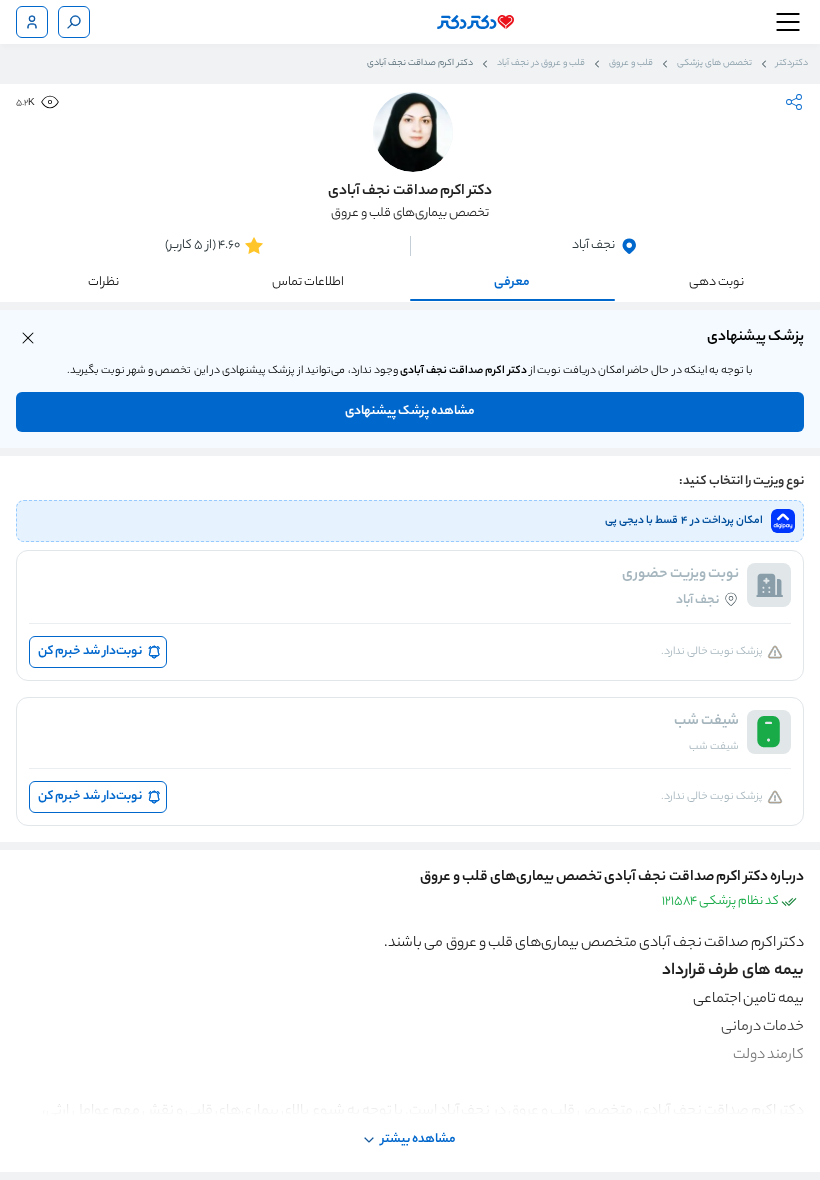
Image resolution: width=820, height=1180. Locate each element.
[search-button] (74, 22)
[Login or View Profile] (32, 22)
